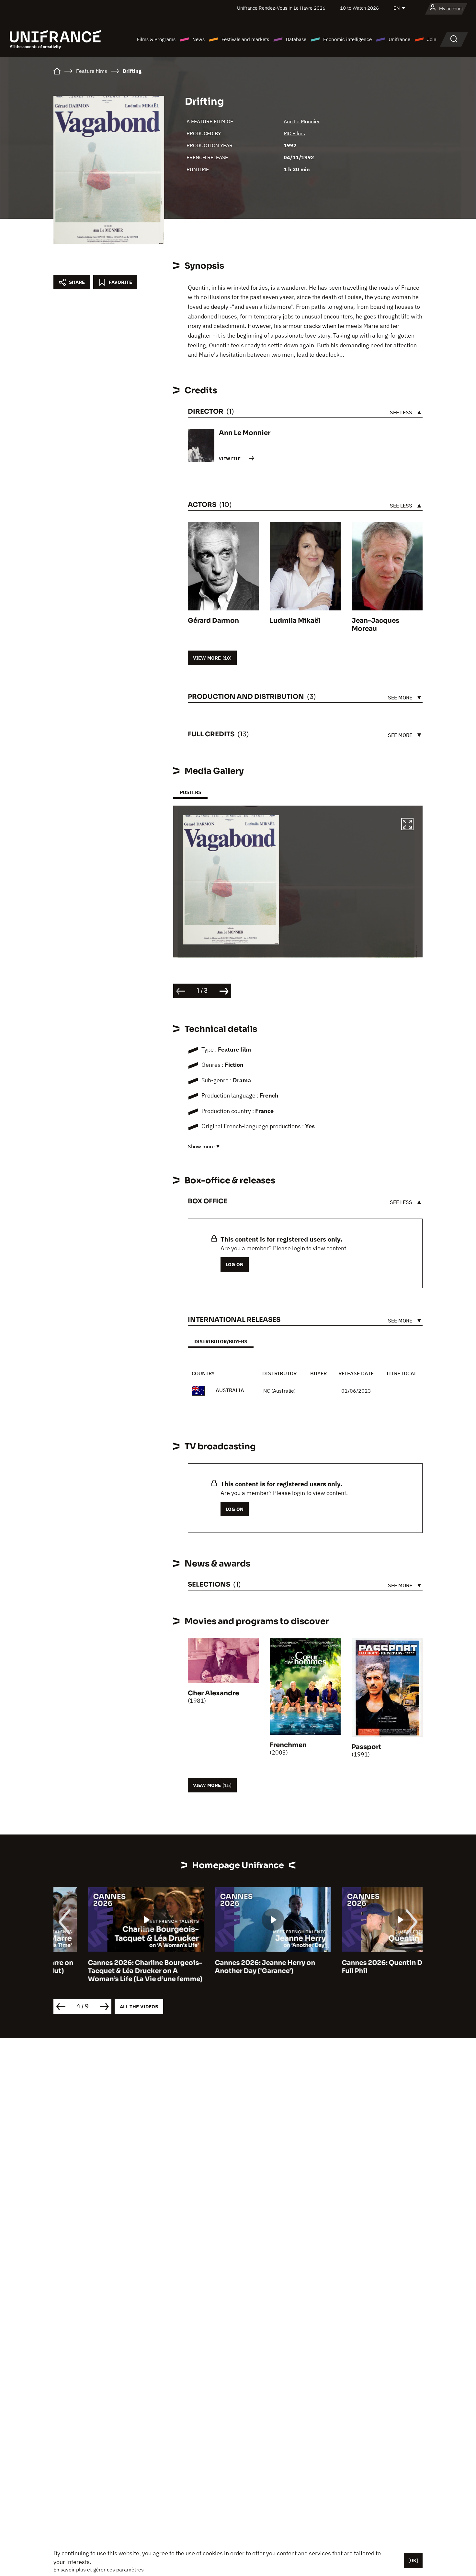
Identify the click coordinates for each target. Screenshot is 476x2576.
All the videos (139, 2007)
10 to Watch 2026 (359, 8)
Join (432, 39)
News (198, 39)
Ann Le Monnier (302, 121)
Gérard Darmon (213, 621)
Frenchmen (288, 1745)
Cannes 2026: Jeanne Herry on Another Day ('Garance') (231, 1967)
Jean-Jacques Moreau (375, 625)
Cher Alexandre (213, 1693)
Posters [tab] (190, 792)
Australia (230, 1390)
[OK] (413, 2560)
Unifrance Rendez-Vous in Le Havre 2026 (281, 8)
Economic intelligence (347, 39)
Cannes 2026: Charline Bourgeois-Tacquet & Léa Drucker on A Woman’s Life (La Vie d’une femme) (111, 1971)
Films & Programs (156, 39)
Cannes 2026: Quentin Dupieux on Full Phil (364, 1967)
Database (296, 39)
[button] (407, 825)
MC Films (294, 133)
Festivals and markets (245, 39)
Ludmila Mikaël (295, 621)
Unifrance (399, 39)
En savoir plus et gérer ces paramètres (99, 2570)
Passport (367, 1747)
